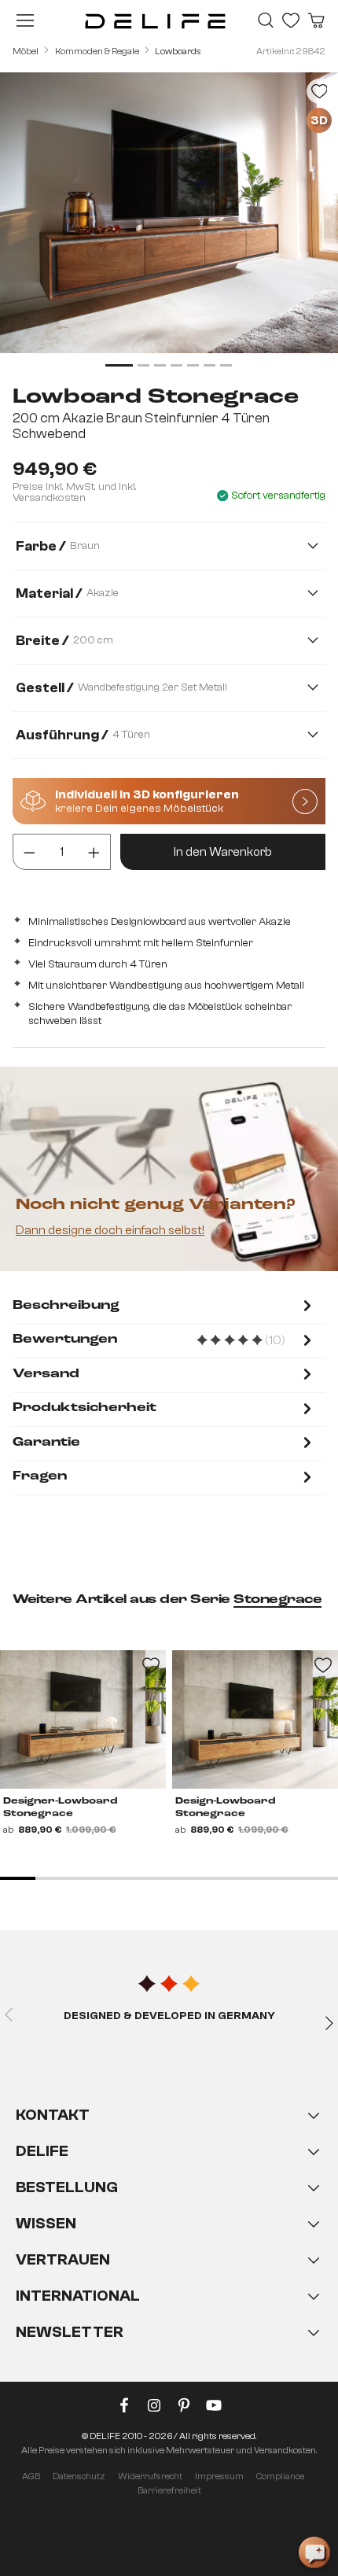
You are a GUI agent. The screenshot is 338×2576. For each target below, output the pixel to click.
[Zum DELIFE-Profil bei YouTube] (214, 2408)
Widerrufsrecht (150, 2476)
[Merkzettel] (291, 20)
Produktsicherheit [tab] (84, 1408)
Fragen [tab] (40, 1476)
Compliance (280, 2476)
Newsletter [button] (70, 2332)
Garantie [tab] (46, 1443)
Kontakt (53, 2115)
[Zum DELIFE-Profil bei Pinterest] (184, 2408)
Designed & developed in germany (169, 2016)
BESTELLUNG (67, 2187)
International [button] (78, 2296)
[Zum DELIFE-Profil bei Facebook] (124, 2408)
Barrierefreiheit (169, 2490)
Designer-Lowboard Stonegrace (60, 1808)
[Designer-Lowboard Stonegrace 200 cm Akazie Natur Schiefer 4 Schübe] (83, 1719)
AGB (31, 2476)
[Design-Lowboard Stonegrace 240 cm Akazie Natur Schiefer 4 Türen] (255, 1719)
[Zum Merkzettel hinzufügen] (319, 91)
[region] (169, 222)
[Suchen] (266, 20)
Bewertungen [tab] (164, 1341)
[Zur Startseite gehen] (155, 20)
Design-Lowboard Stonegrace (225, 1808)
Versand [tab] (46, 1374)
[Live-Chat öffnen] (314, 2552)
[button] (169, 2239)
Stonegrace (277, 1600)
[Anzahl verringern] (29, 852)
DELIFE (42, 2151)
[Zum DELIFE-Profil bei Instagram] (154, 2408)
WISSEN (46, 2223)
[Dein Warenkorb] (316, 20)
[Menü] (25, 20)
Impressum (219, 2476)
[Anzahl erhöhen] (94, 852)
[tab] (164, 1307)
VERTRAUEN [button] (63, 2259)
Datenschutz (79, 2476)
